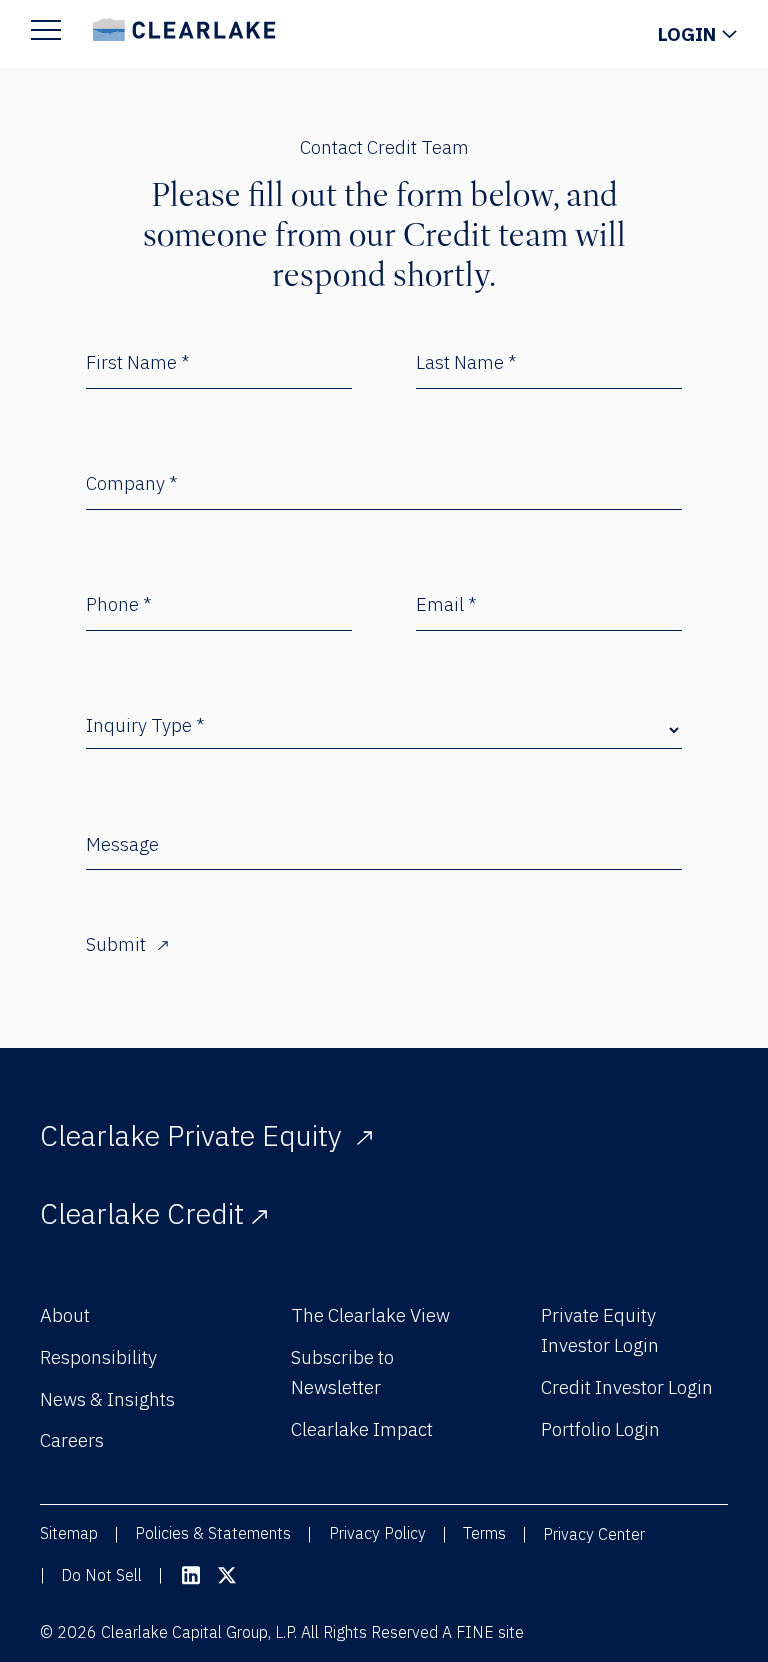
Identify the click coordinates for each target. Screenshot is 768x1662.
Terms (484, 1533)
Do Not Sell (101, 1575)
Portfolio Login (600, 1429)
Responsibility (98, 1357)
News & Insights (107, 1399)
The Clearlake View (370, 1315)
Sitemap (69, 1533)
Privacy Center (594, 1534)
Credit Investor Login (627, 1387)
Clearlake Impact (362, 1429)
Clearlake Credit (142, 1213)
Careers (72, 1440)
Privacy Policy (377, 1533)
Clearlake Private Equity (194, 1135)
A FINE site (483, 1632)
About (65, 1315)
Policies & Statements (213, 1533)
